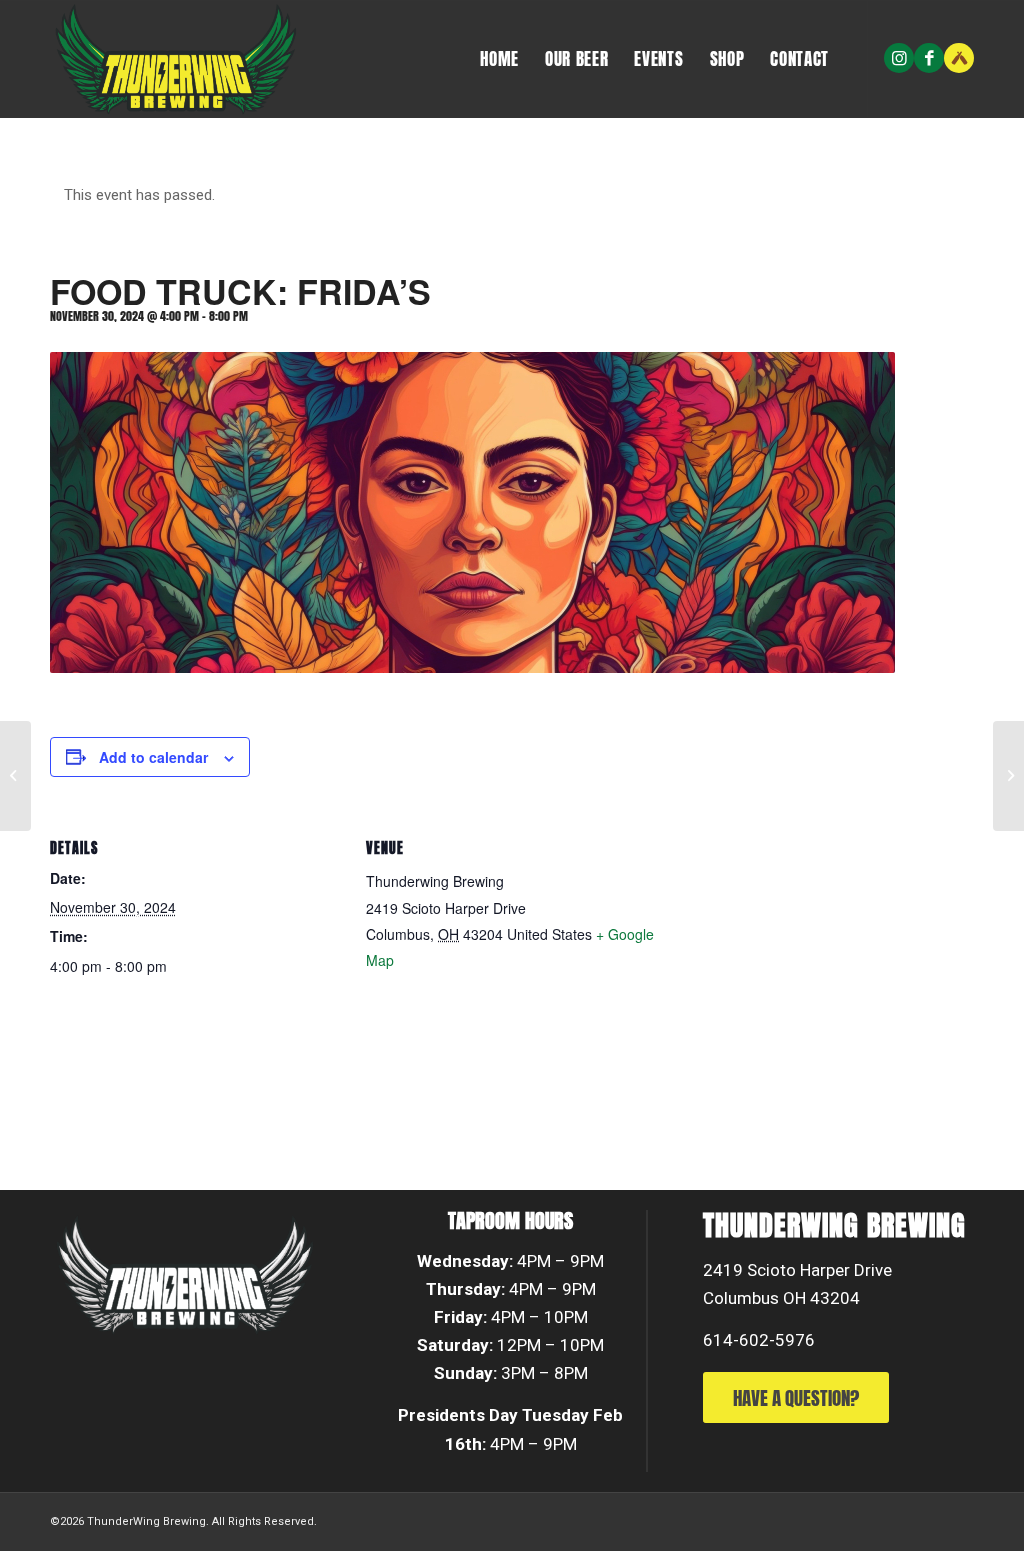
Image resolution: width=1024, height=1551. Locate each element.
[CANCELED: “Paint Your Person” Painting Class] (1008, 776)
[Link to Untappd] (959, 58)
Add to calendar (153, 757)
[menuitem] (499, 59)
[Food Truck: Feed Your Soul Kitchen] (15, 776)
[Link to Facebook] (929, 58)
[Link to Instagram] (899, 58)
